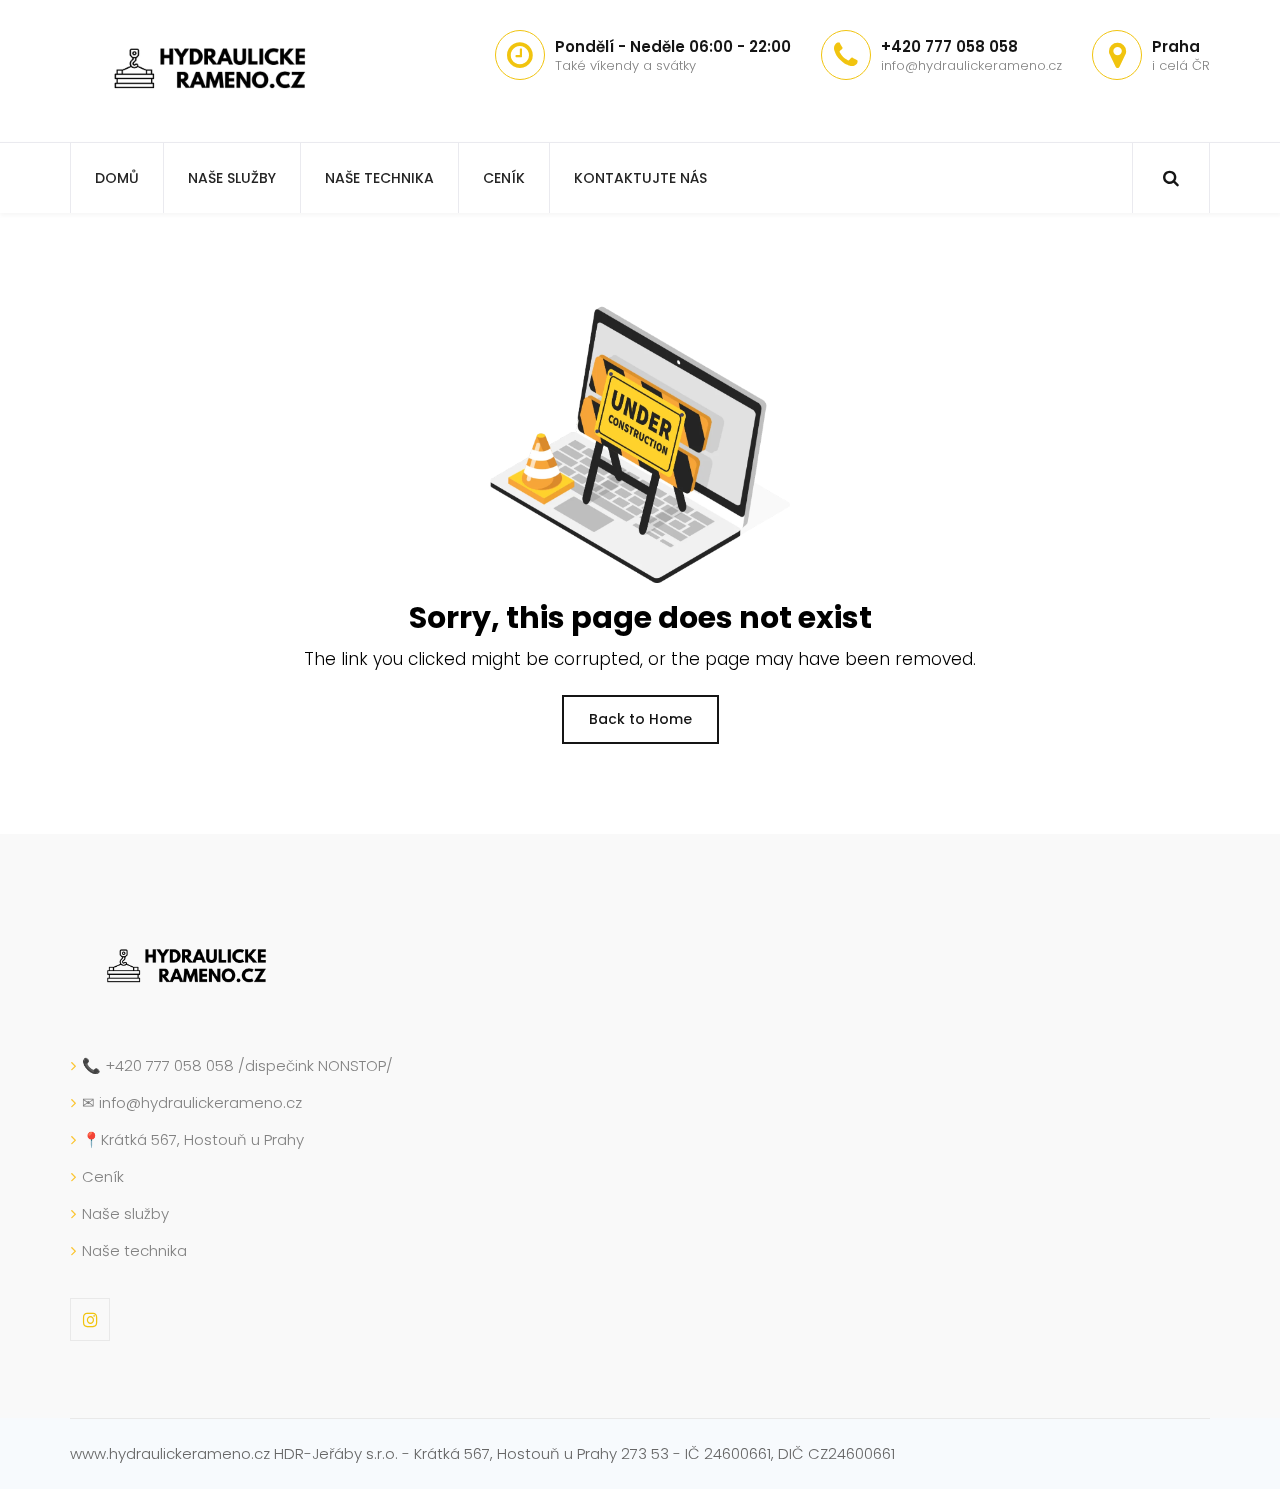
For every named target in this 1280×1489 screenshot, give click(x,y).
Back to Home (640, 719)
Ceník (504, 178)
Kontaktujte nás (640, 178)
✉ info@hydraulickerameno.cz (192, 1102)
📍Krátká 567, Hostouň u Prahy (193, 1139)
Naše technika (379, 178)
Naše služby (232, 178)
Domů (117, 178)
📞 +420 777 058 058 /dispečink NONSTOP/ (237, 1065)
